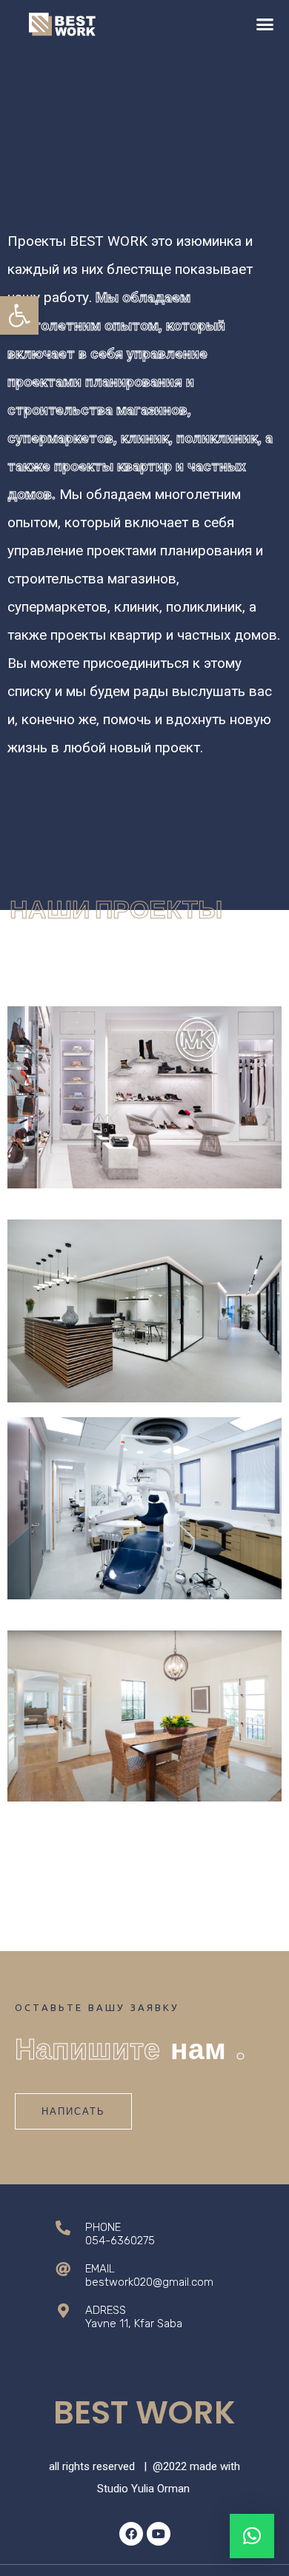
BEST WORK (144, 2413)
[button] (19, 315)
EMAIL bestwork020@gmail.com (149, 2275)
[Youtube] (159, 2534)
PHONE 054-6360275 (120, 2234)
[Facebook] (131, 2534)
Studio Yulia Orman (143, 2489)
